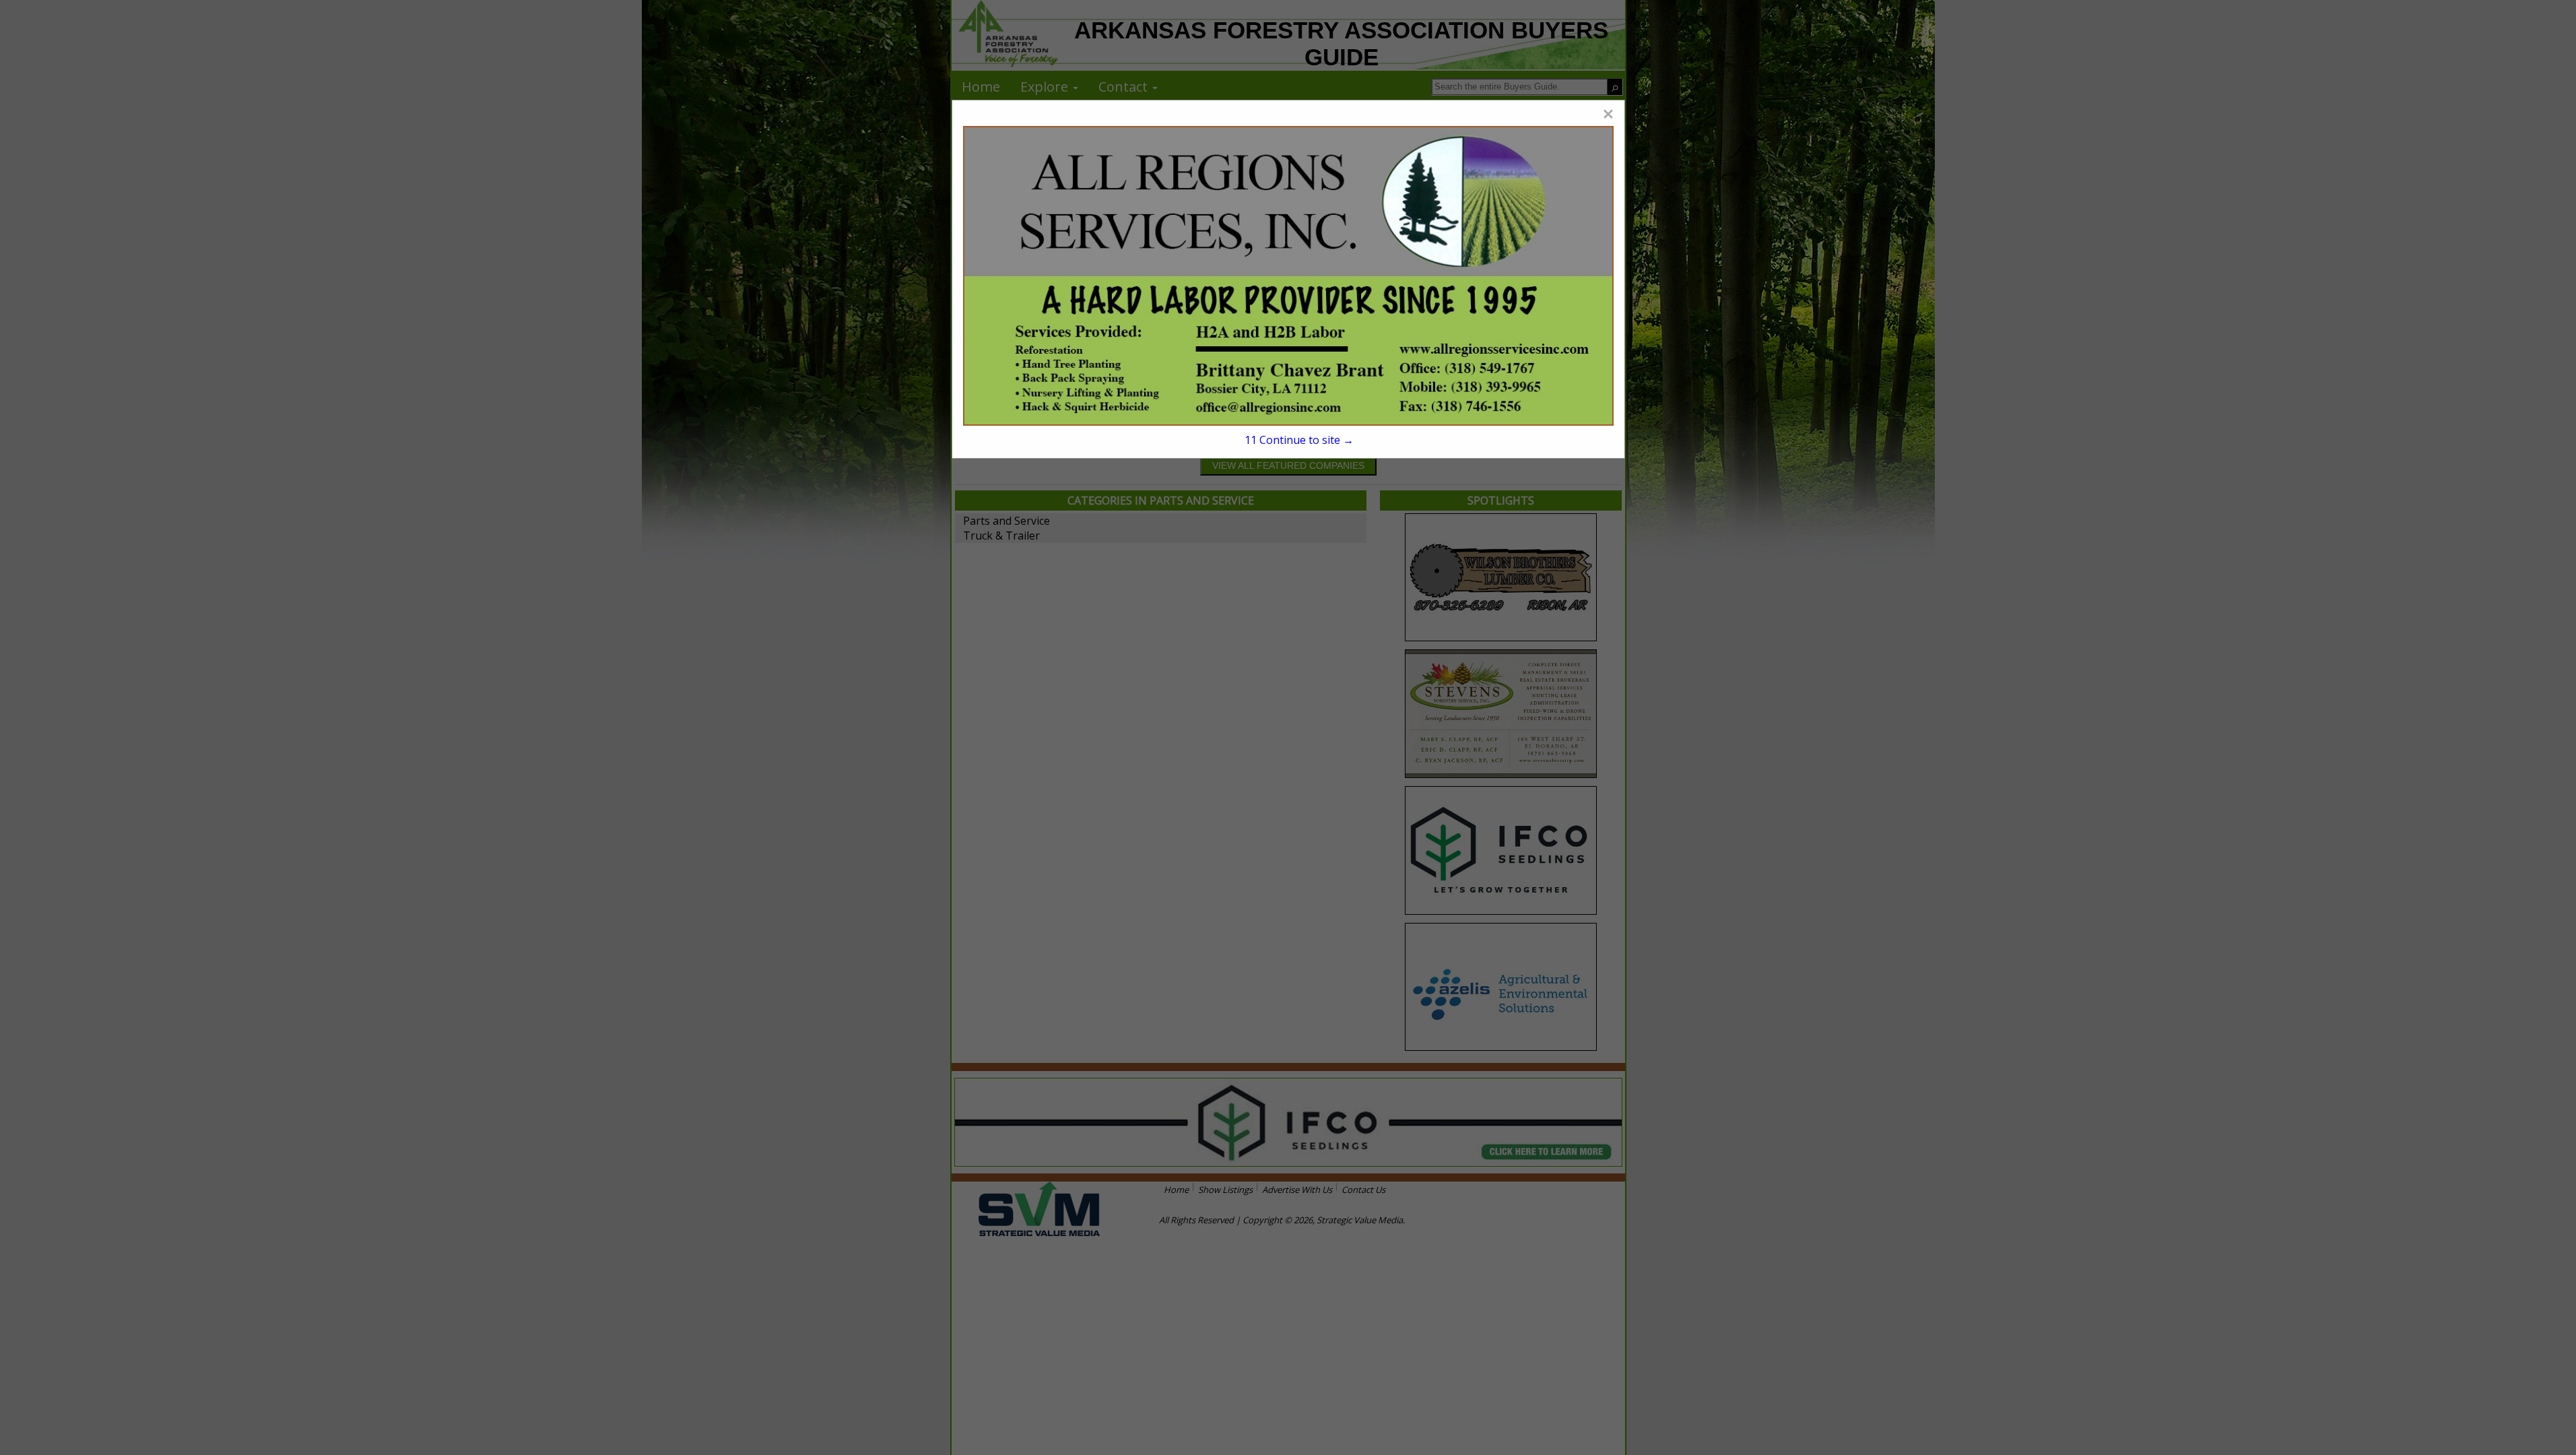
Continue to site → (1299, 440)
